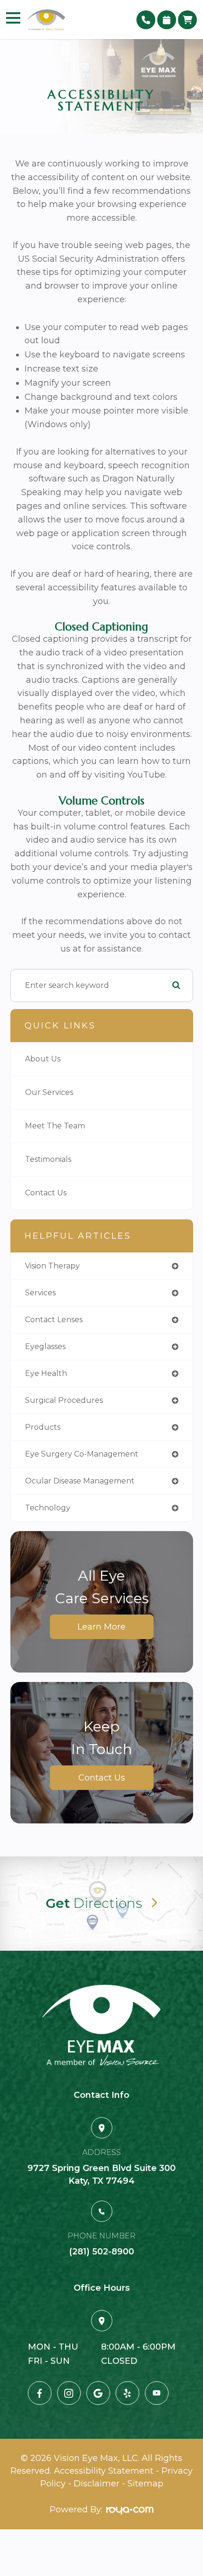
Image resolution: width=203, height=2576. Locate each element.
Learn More (101, 1627)
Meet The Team (55, 1126)
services (40, 1293)
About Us (43, 1059)
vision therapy (52, 1266)
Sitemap (145, 2484)
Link (101, 1904)
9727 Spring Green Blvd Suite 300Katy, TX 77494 (101, 2174)
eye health (46, 1373)
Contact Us (46, 1193)
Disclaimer (97, 2484)
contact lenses (54, 1320)
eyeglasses (45, 1346)
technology (48, 1508)
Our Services (49, 1092)
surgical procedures (64, 1400)
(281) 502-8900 (101, 2252)
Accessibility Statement (104, 2471)
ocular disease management (80, 1481)
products (43, 1427)
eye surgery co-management (82, 1454)
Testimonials (48, 1159)
